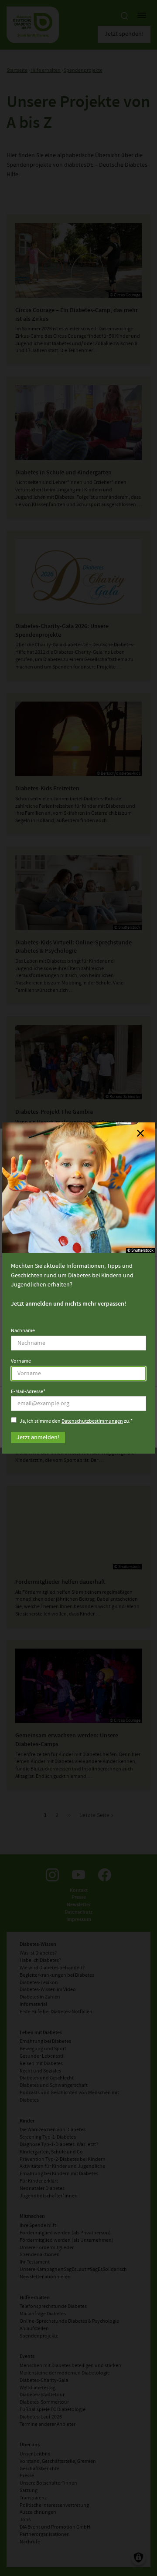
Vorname (21, 1361)
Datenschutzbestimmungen (92, 1421)
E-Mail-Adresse (27, 1392)
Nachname (23, 1331)
